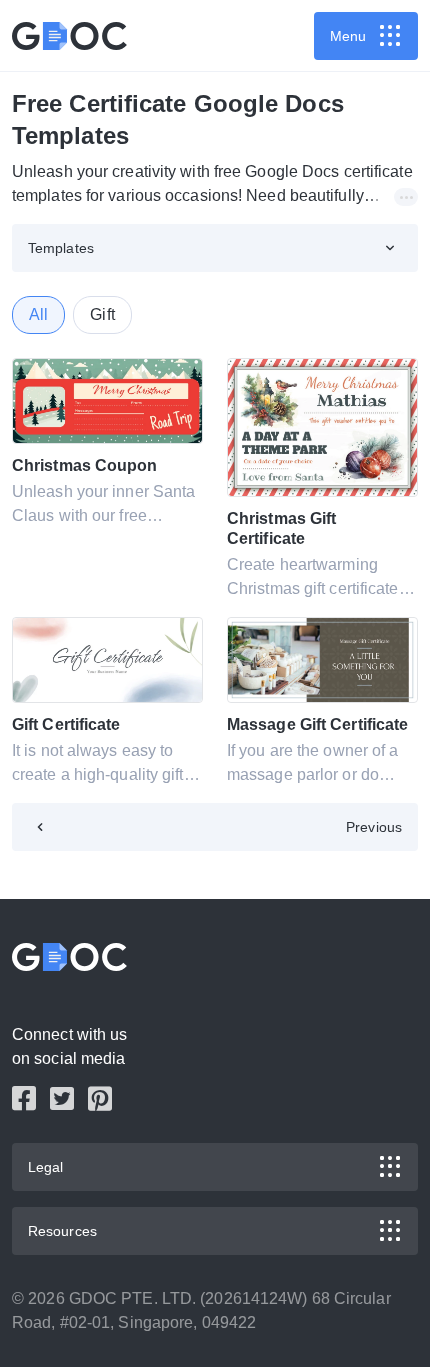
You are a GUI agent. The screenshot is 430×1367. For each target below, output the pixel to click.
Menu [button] (348, 36)
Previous (374, 827)
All (38, 314)
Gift (102, 314)
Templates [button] (61, 248)
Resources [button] (62, 1231)
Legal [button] (46, 1167)
